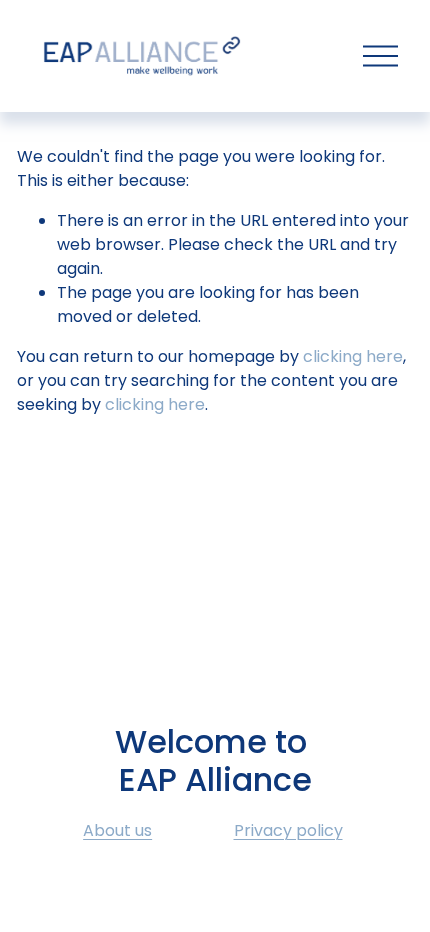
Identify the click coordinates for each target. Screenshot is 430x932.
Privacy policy (288, 830)
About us (117, 830)
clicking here (353, 356)
